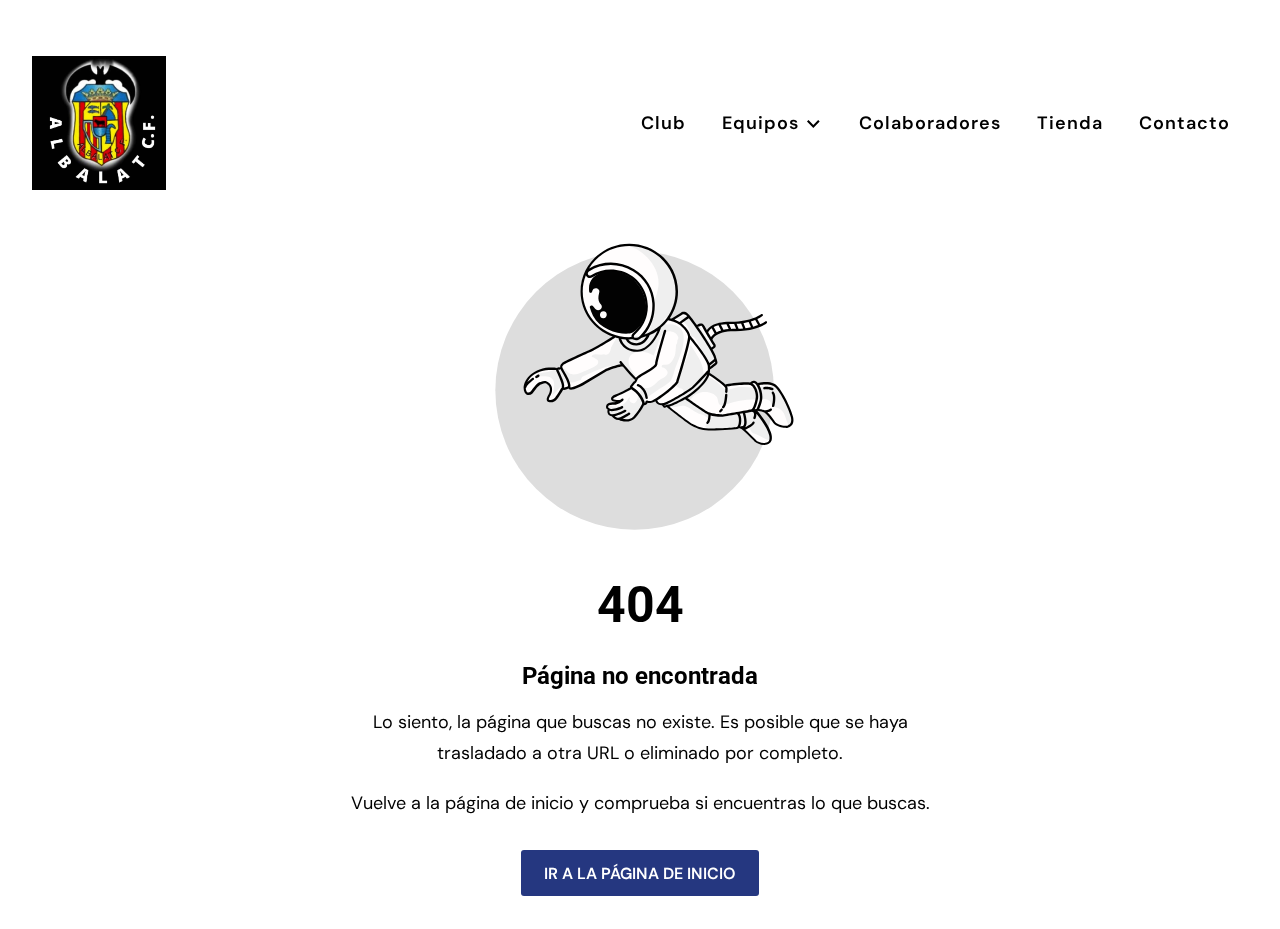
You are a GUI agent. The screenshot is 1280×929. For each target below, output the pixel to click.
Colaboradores (930, 123)
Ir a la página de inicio (640, 872)
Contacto (1184, 123)
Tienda (1070, 123)
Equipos (760, 123)
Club (663, 123)
